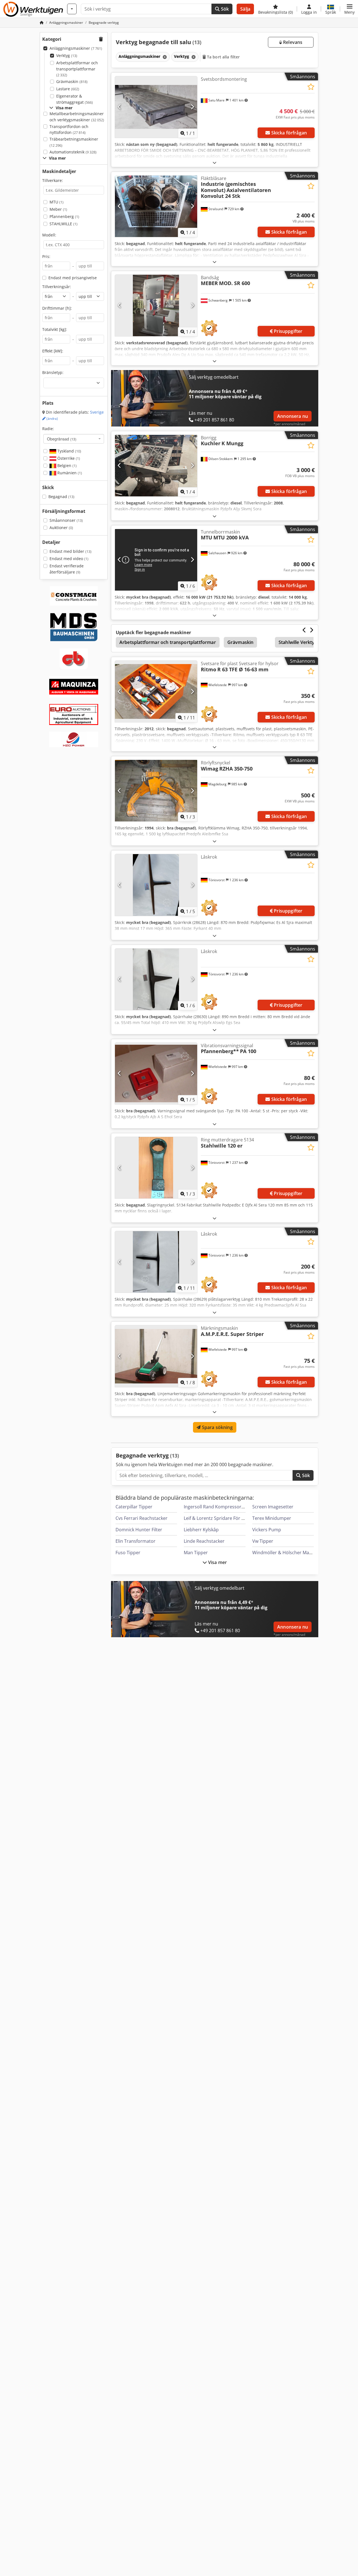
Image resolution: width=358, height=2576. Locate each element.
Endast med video (69, 559)
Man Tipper (196, 1553)
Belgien (66, 465)
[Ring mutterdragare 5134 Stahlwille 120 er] (156, 1168)
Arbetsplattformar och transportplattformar (77, 69)
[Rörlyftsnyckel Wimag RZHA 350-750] (156, 791)
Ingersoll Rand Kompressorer (215, 1507)
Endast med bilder (70, 551)
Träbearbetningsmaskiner (74, 142)
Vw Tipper (263, 1541)
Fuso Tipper (128, 1553)
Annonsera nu (293, 416)
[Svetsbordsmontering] (156, 107)
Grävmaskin (72, 81)
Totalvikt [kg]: (55, 329)
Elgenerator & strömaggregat (75, 99)
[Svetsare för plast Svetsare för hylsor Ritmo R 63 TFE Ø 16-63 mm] (156, 691)
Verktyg (67, 55)
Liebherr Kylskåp (201, 1530)
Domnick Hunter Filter (139, 1530)
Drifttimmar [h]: (57, 308)
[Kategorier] (72, 9)
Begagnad (61, 497)
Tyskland (69, 451)
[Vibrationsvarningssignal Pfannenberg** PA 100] (156, 1073)
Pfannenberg (64, 216)
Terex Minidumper (272, 1518)
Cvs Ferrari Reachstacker (142, 1518)
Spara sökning (216, 1427)
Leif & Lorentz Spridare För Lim (216, 1518)
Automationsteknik (73, 152)
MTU (56, 202)
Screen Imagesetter (273, 1507)
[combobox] (74, 439)
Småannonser (66, 520)
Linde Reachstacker (204, 1541)
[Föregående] (120, 107)
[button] (349, 9)
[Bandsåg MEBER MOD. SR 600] (156, 305)
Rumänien (69, 473)
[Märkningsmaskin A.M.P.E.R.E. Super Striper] (156, 1356)
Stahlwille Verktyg (298, 642)
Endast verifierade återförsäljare (67, 569)
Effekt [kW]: (53, 351)
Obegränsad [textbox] (62, 439)
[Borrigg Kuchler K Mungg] (156, 466)
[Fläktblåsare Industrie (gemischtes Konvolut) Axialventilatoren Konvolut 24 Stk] (156, 206)
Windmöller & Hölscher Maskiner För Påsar (298, 1553)
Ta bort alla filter (223, 57)
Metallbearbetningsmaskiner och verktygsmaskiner (77, 117)
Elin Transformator (136, 1541)
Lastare (68, 89)
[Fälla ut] (215, 163)
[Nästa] (192, 107)
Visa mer (217, 1562)
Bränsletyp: (53, 372)
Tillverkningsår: (57, 287)
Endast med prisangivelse (73, 278)
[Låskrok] (156, 885)
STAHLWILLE (63, 224)
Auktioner (61, 528)
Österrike (68, 458)
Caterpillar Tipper (134, 1507)
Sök (224, 9)
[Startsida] (42, 22)
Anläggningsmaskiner (76, 48)
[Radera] (164, 57)
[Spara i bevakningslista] (311, 87)
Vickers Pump (267, 1530)
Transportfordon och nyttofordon (69, 130)
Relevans (292, 42)
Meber (58, 209)
